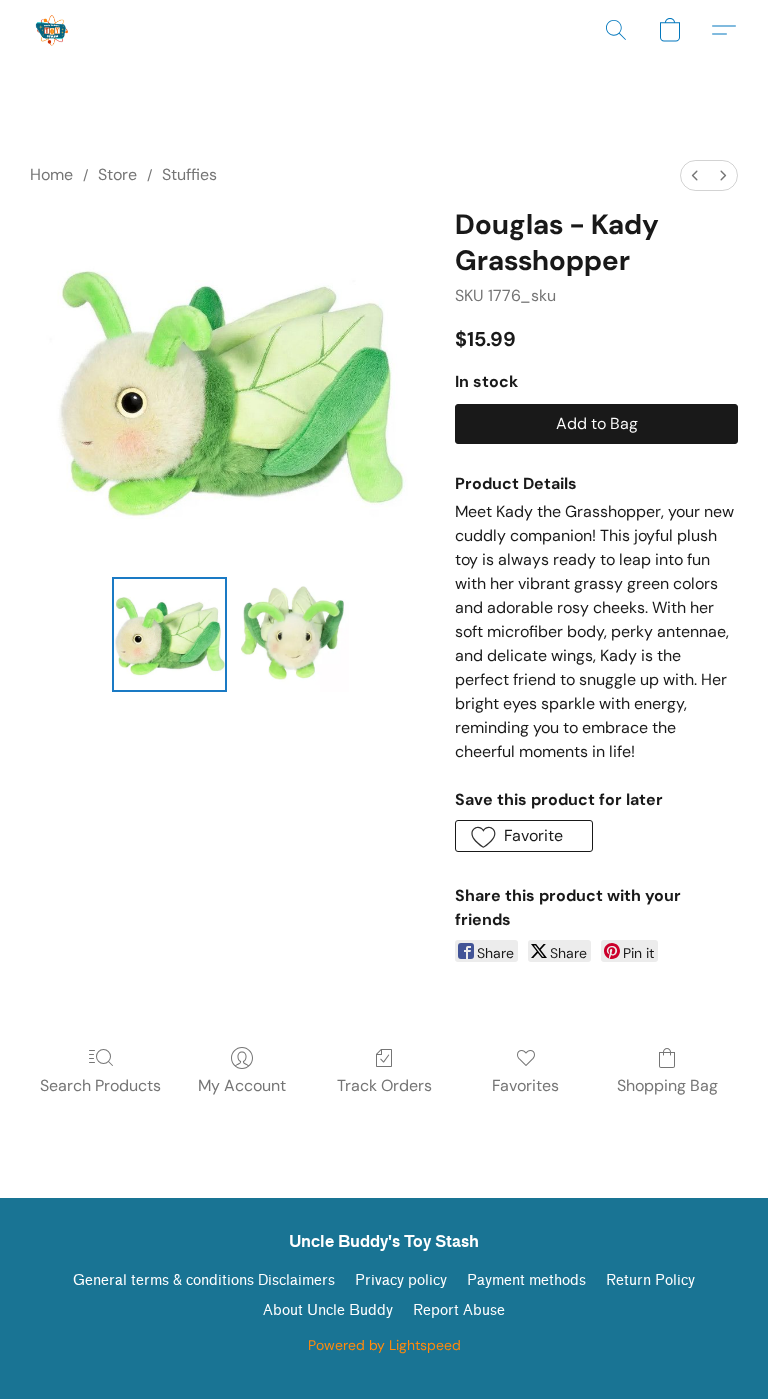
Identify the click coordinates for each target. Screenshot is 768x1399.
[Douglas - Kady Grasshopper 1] (292, 634)
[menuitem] (695, 175)
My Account (242, 1085)
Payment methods (526, 1280)
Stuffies (189, 174)
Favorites (525, 1085)
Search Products (100, 1085)
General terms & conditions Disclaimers (204, 1280)
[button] (52, 30)
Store (117, 174)
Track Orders (384, 1085)
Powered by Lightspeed (384, 1345)
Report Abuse (459, 1310)
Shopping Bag (667, 1085)
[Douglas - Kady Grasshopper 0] (169, 634)
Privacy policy (401, 1280)
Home (51, 174)
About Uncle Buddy (328, 1310)
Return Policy (650, 1280)
